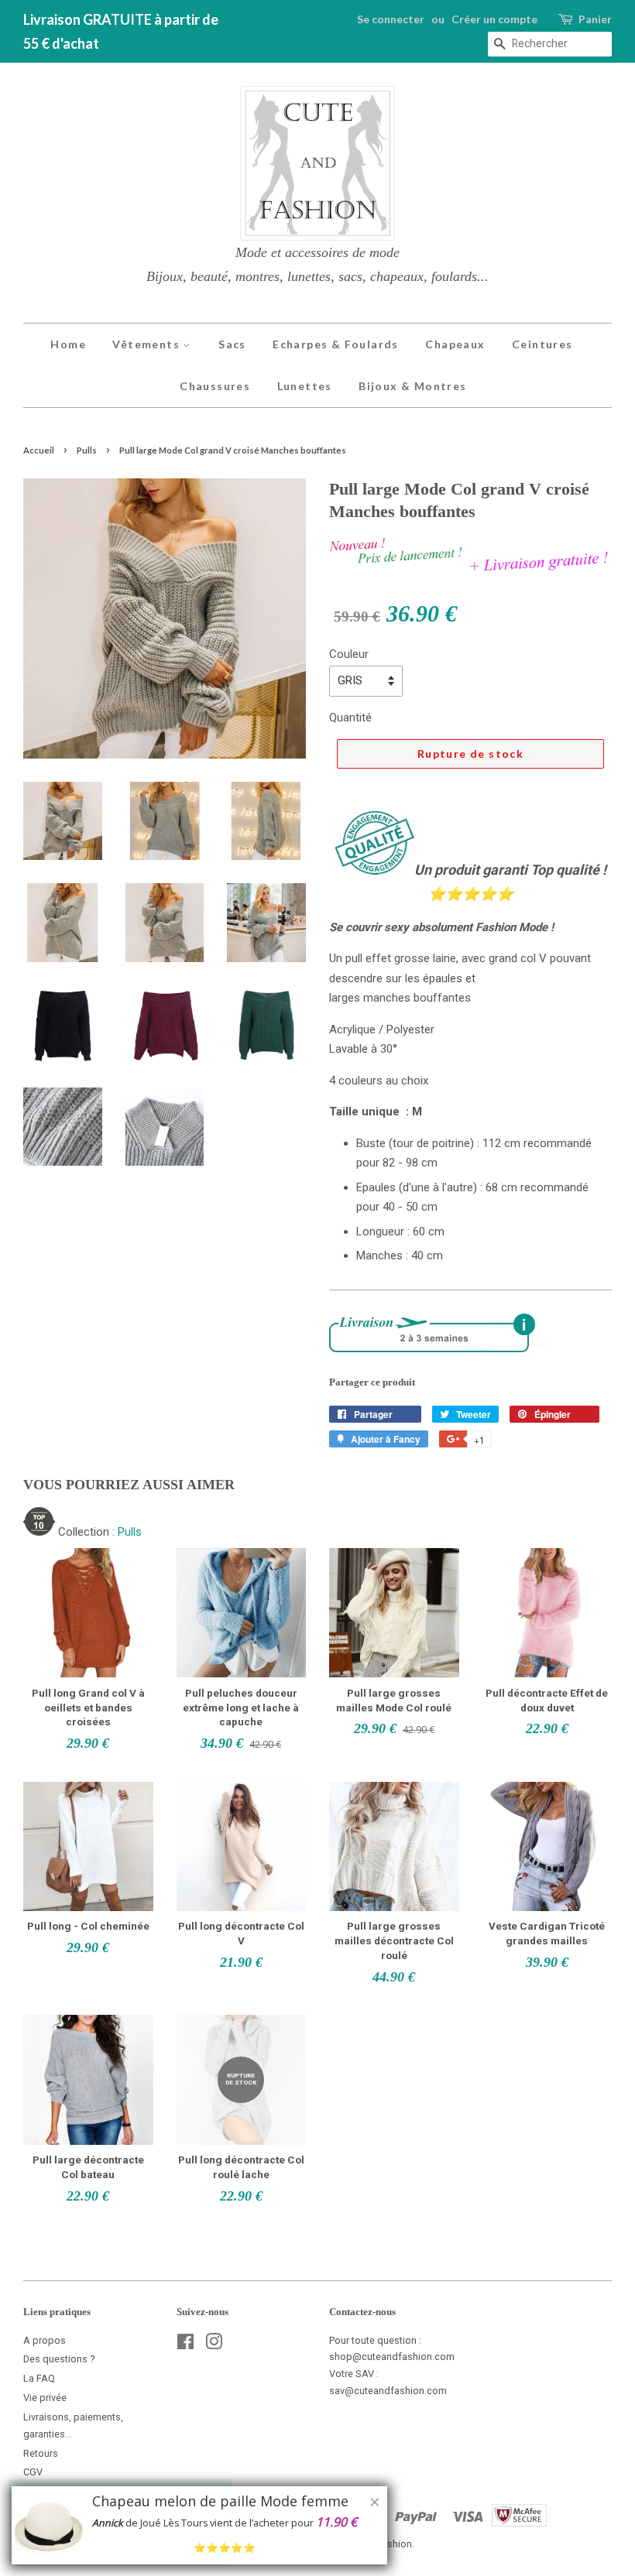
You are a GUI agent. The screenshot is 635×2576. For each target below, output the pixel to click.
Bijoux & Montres (412, 386)
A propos (45, 2340)
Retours (41, 2453)
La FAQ (39, 2378)
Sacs (232, 344)
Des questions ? (59, 2359)
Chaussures (215, 386)
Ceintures (542, 344)
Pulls (87, 450)
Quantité (350, 718)
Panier (595, 19)
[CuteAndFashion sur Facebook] (185, 2345)
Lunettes (305, 386)
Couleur (349, 654)
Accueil (39, 450)
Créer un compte (494, 19)
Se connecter (391, 19)
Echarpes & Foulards (336, 344)
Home (68, 344)
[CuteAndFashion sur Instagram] (214, 2345)
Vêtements (148, 344)
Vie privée (45, 2398)
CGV (33, 2472)
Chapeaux (455, 344)
